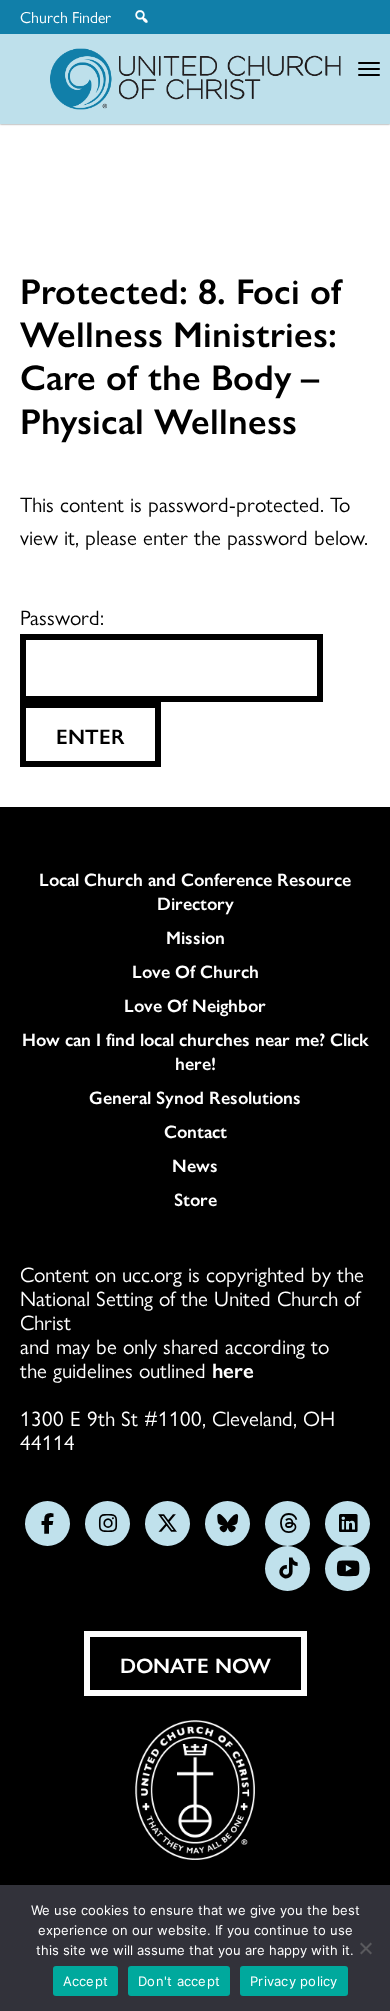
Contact (195, 1131)
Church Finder (65, 17)
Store (195, 1199)
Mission (195, 937)
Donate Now (195, 1664)
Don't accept (179, 1981)
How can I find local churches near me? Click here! (195, 1051)
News (195, 1165)
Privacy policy (294, 1981)
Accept (86, 1981)
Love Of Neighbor (195, 1005)
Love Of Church (195, 971)
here (233, 1369)
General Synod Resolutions (195, 1097)
